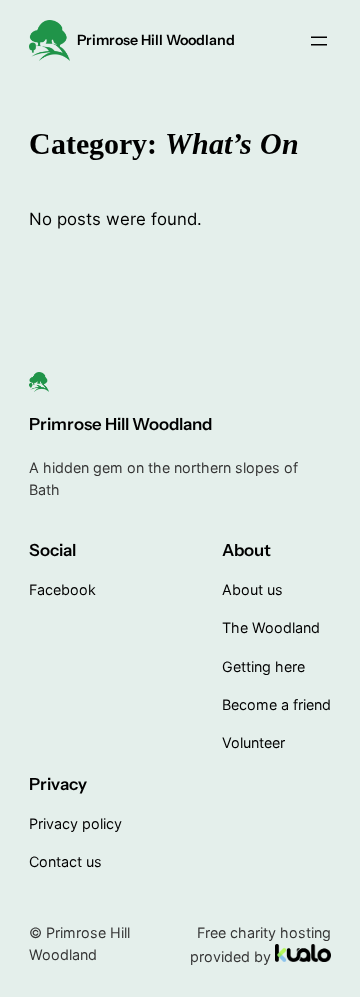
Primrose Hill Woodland (156, 40)
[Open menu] (319, 41)
